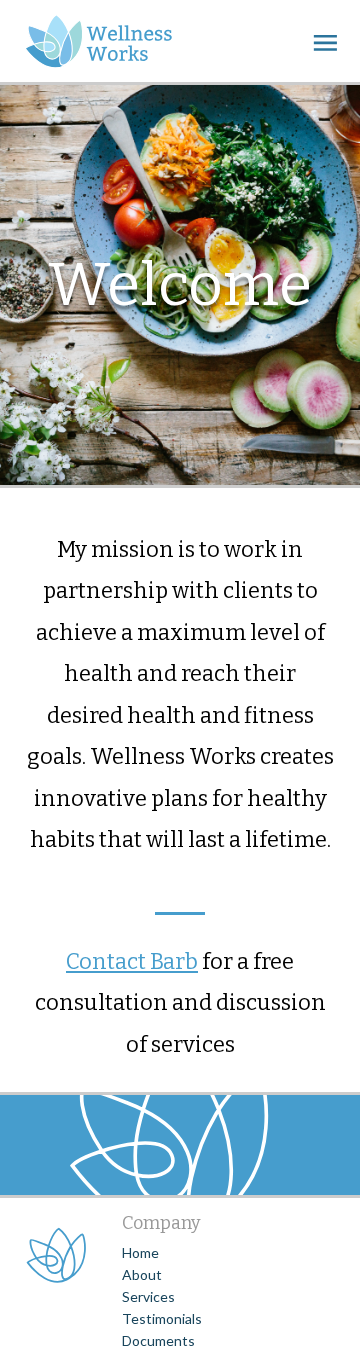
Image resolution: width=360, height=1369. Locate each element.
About (142, 1274)
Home (140, 1252)
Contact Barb (132, 962)
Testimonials (162, 1318)
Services (148, 1296)
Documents (158, 1340)
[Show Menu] (325, 42)
